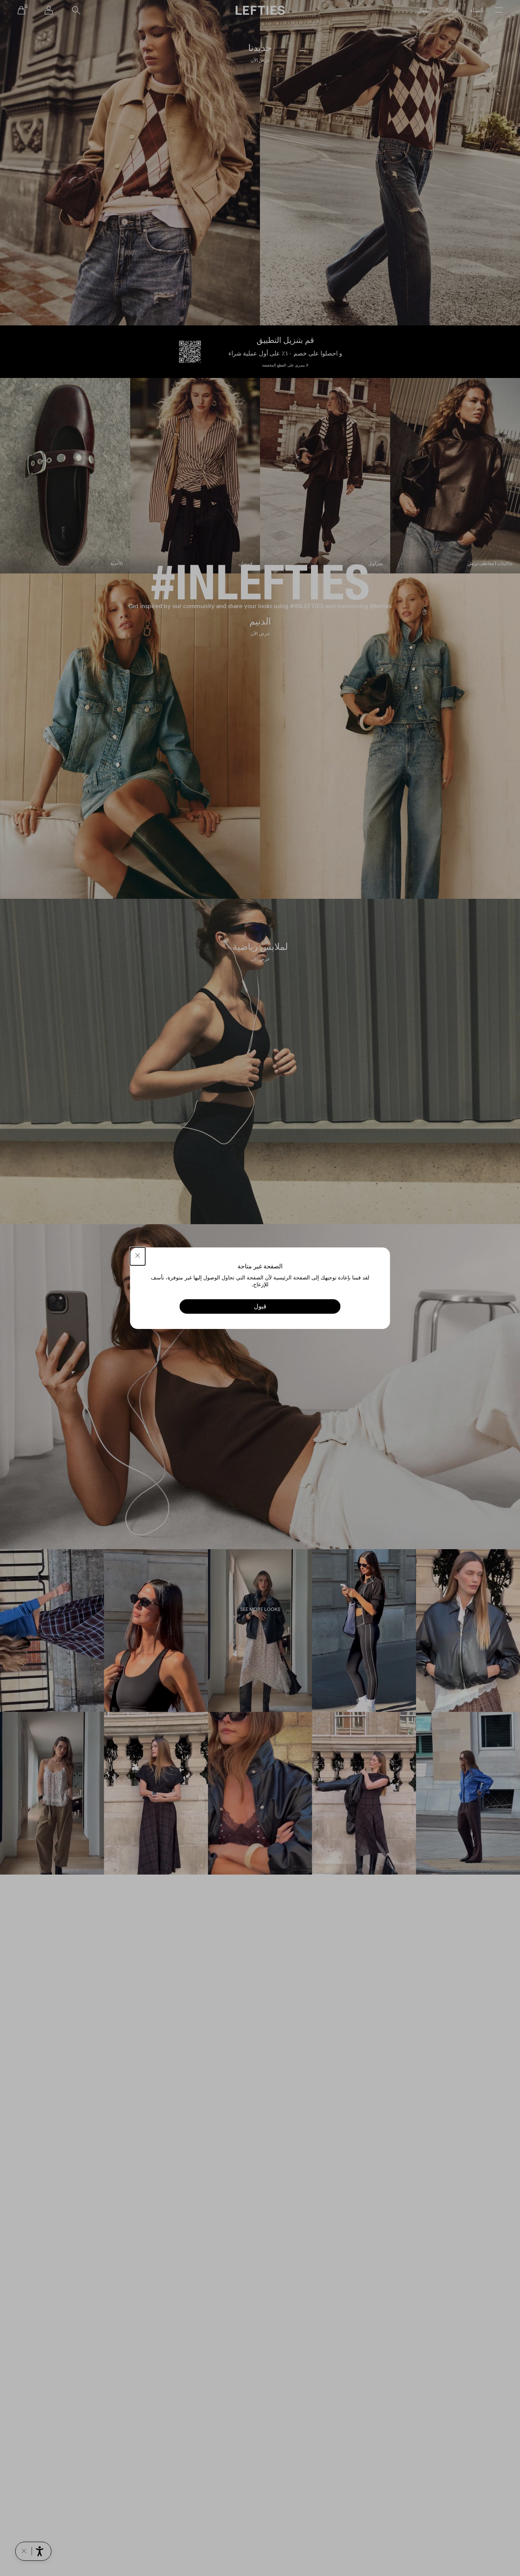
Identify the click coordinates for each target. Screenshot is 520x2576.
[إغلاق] (138, 1256)
